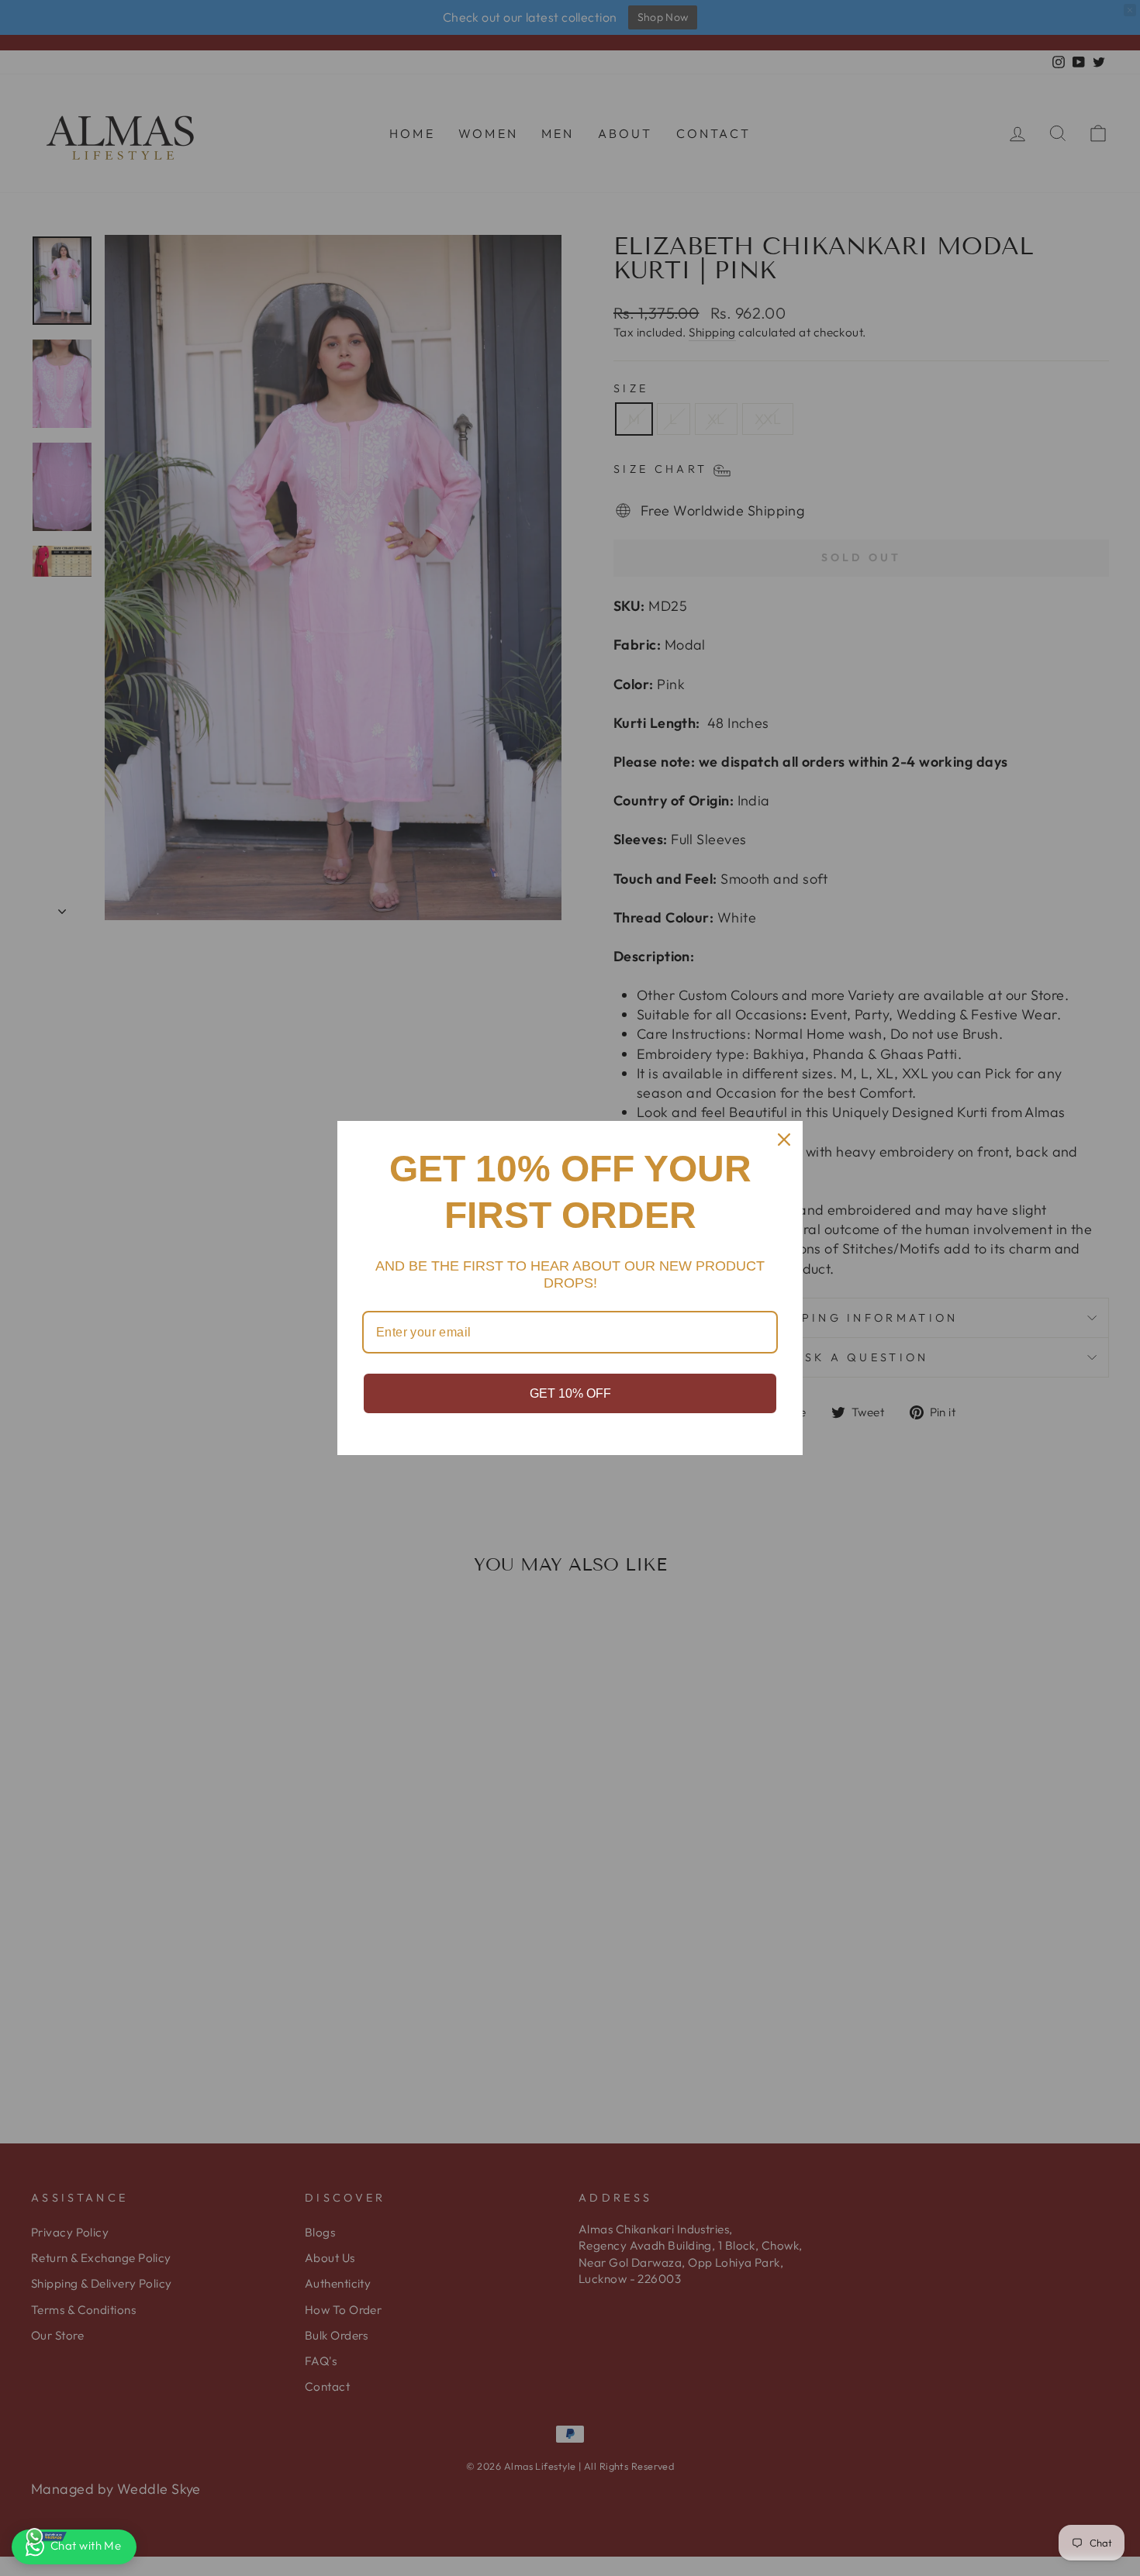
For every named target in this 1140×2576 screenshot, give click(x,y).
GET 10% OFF (570, 1393)
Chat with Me (86, 2545)
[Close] (784, 1140)
